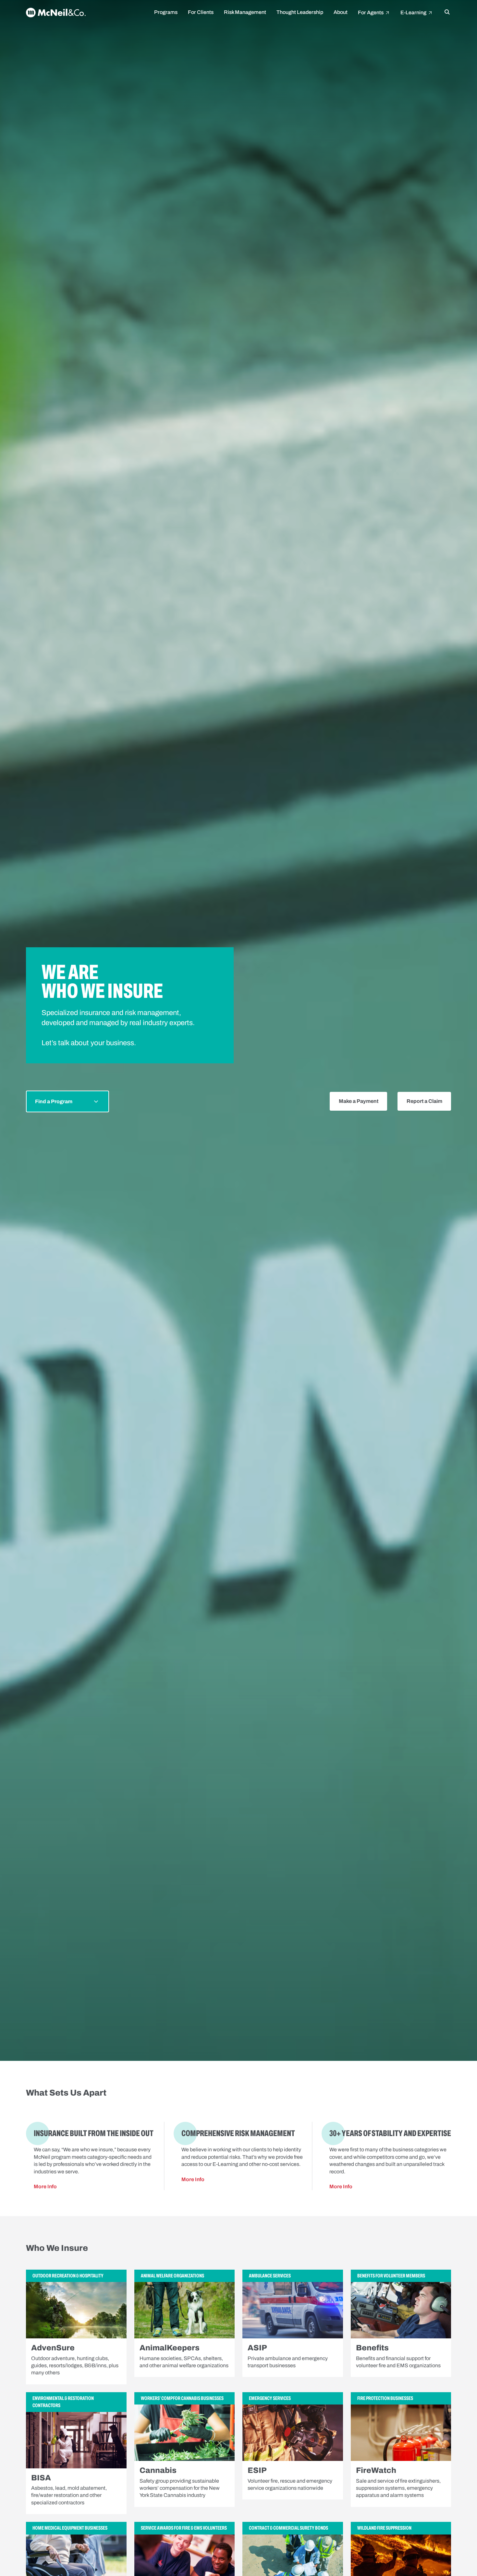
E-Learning (414, 12)
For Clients (201, 12)
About (341, 12)
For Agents (371, 12)
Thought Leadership (300, 12)
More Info (45, 2187)
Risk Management (245, 12)
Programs (166, 12)
